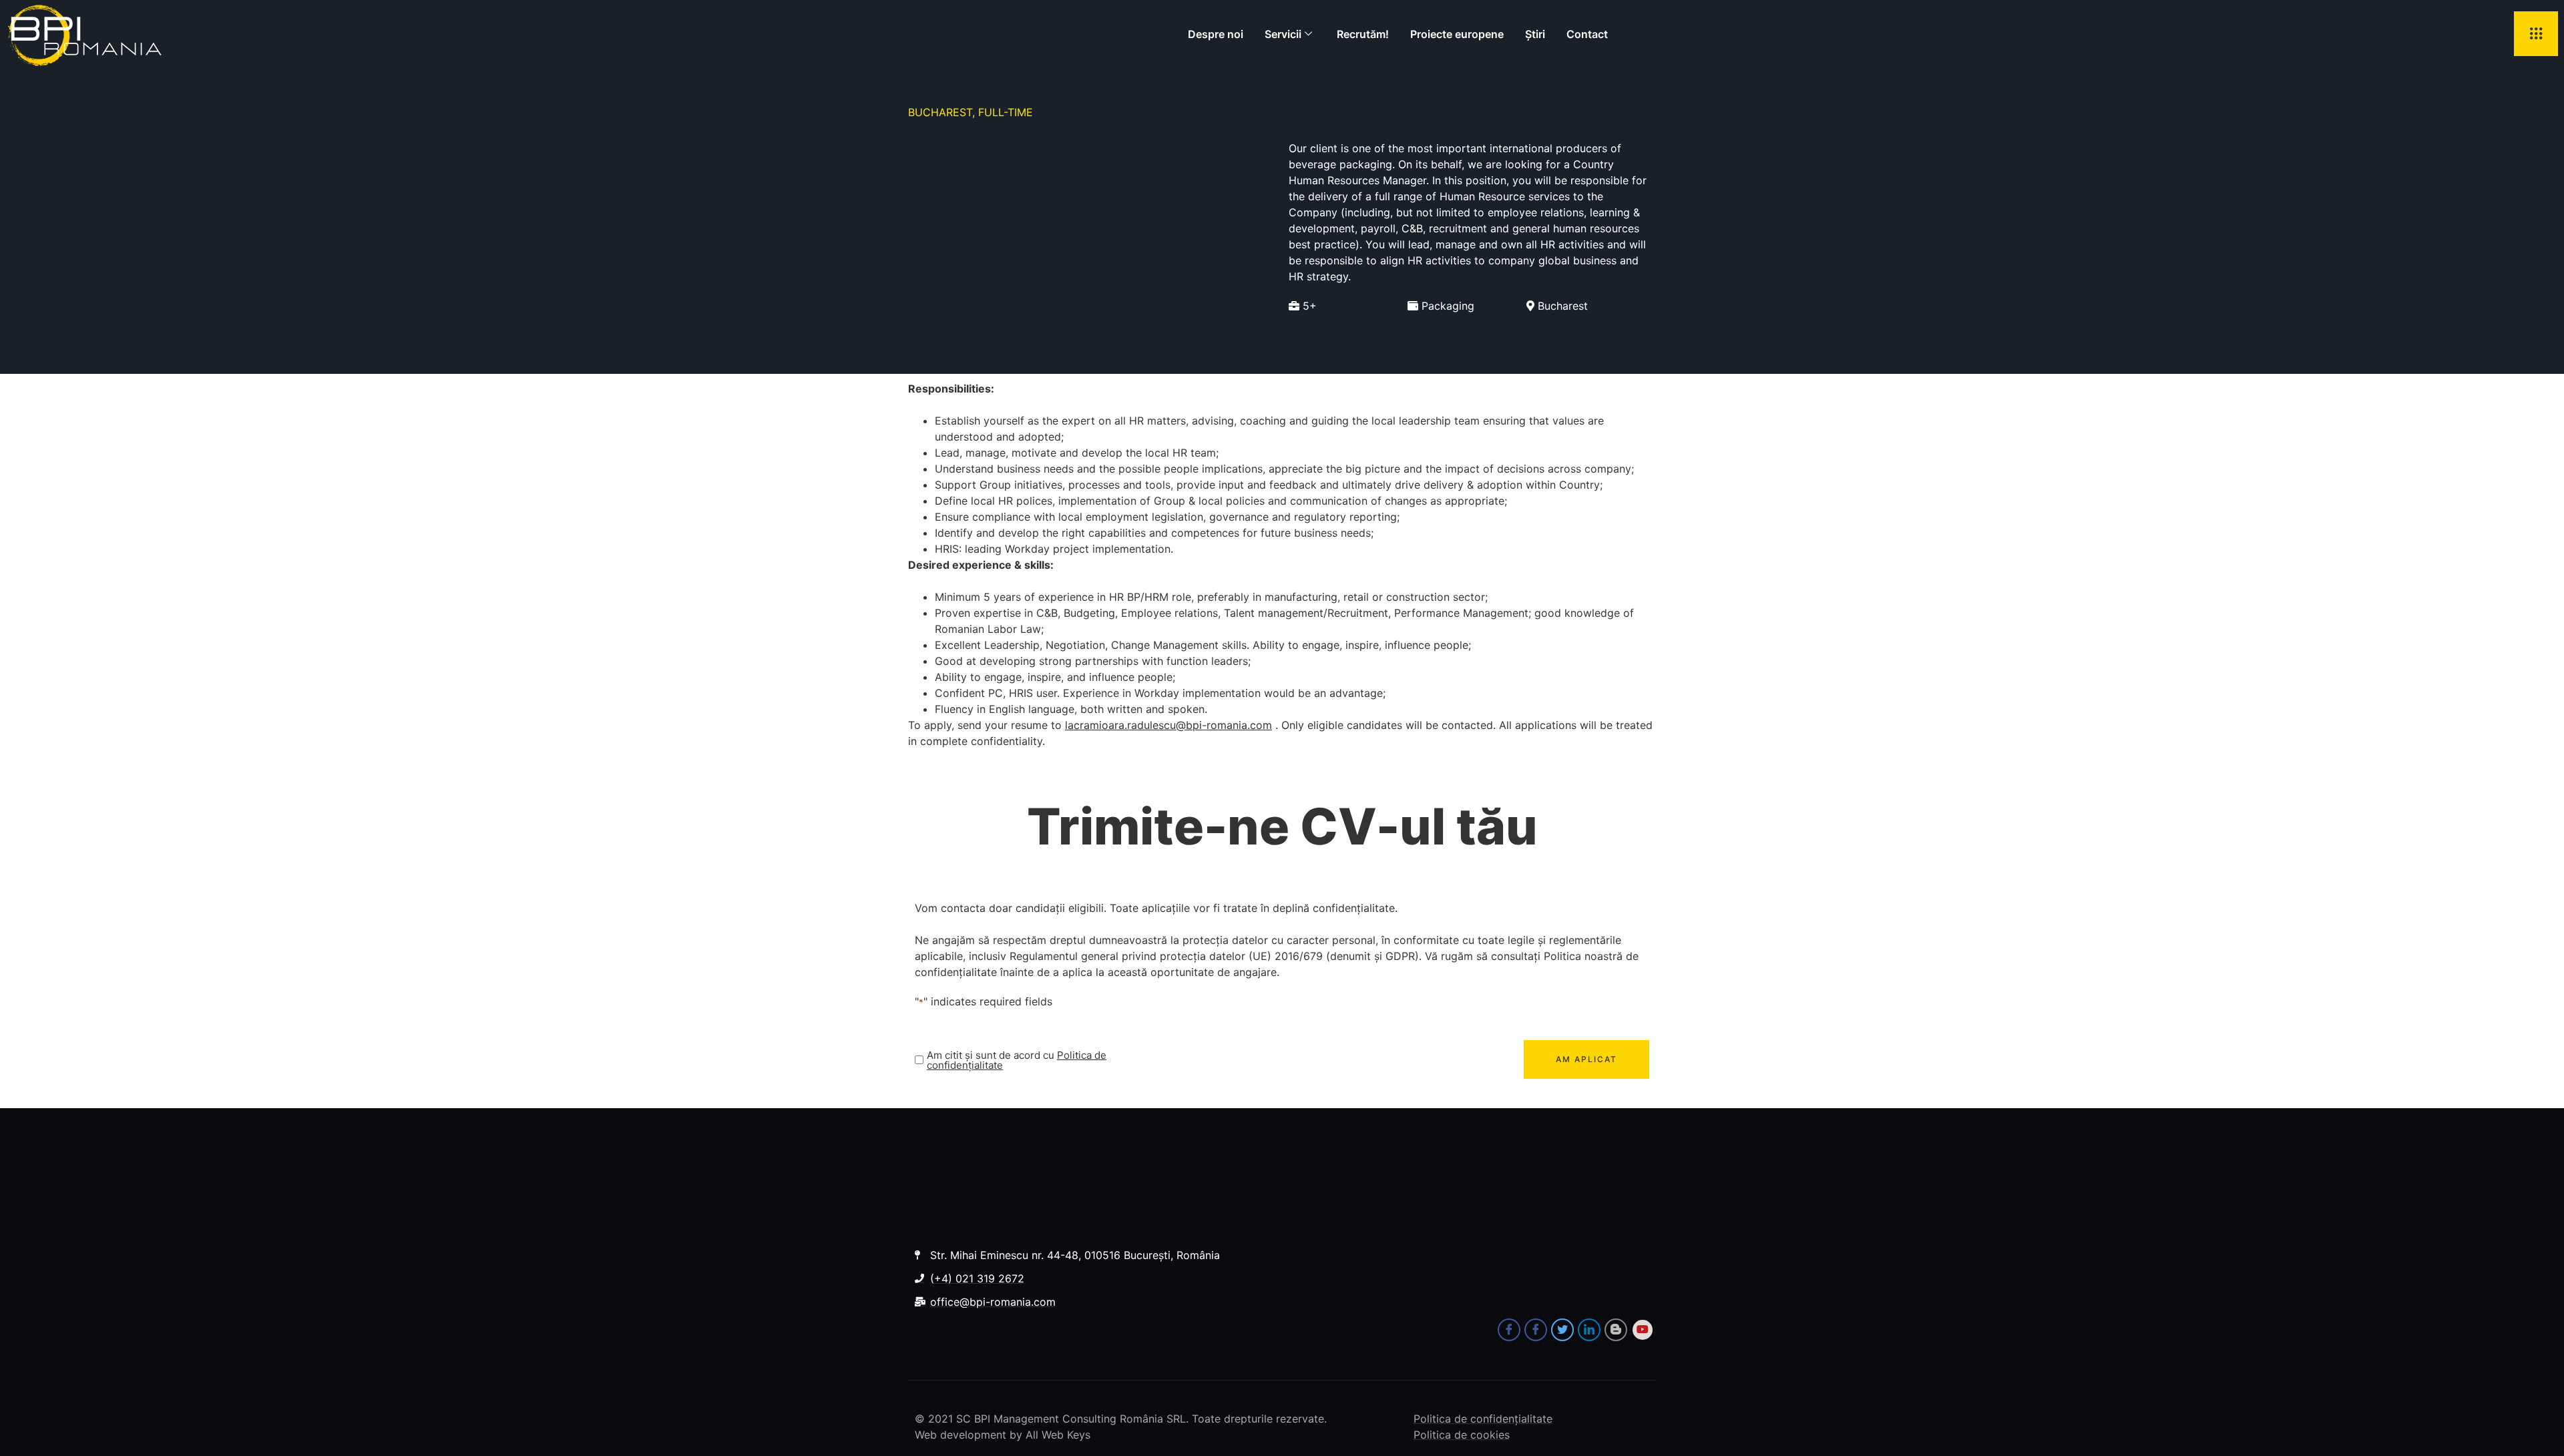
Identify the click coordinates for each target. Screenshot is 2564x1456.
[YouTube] (1643, 1330)
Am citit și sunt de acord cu (1017, 1060)
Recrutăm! (1363, 34)
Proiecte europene (1457, 34)
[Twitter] (1562, 1330)
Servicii (1283, 34)
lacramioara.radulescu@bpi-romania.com (1168, 725)
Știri (1535, 34)
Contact (1587, 34)
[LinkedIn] (1589, 1330)
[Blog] (1616, 1330)
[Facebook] (1509, 1330)
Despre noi (1216, 34)
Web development (960, 1435)
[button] (2536, 34)
